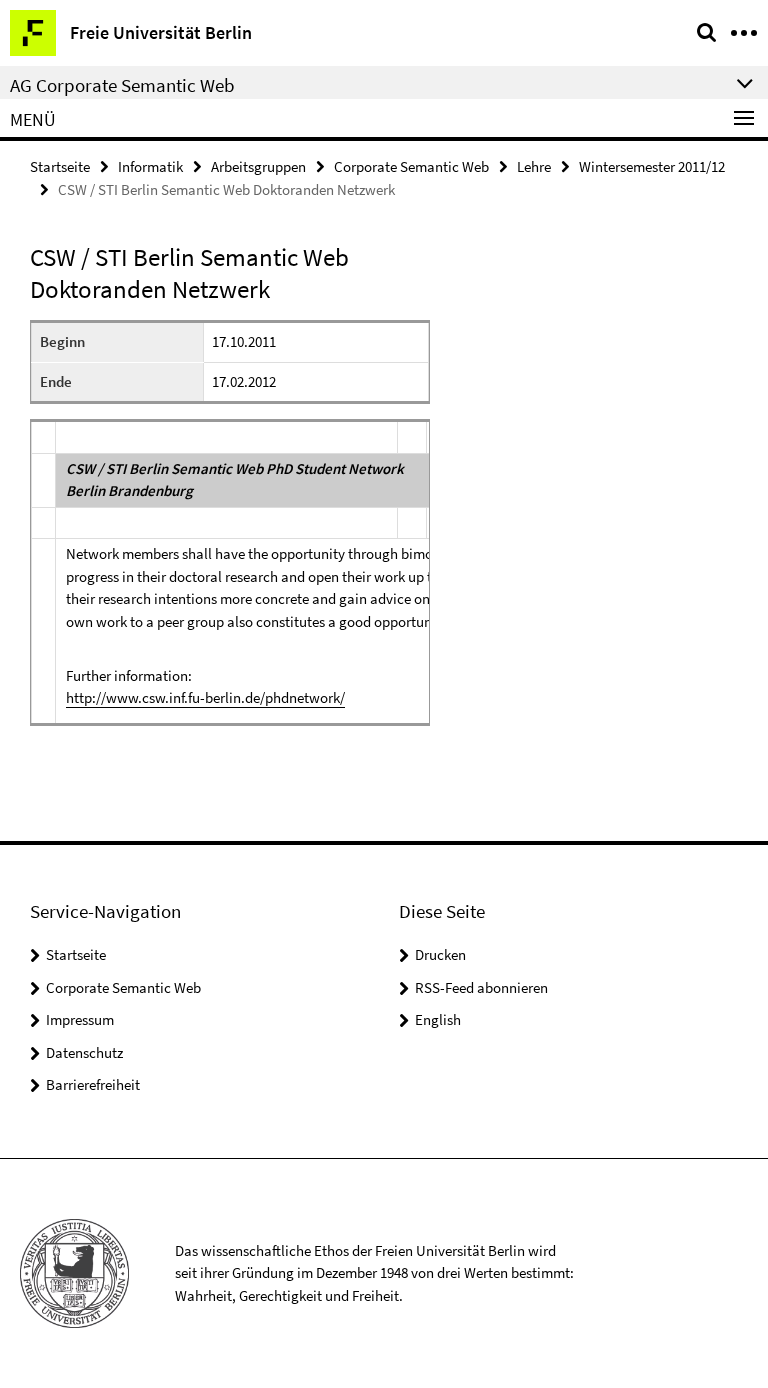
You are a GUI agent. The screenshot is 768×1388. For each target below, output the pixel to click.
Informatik (150, 166)
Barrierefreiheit (93, 1084)
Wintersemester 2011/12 (652, 166)
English (438, 1019)
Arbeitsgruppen (258, 166)
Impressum (80, 1019)
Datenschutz (84, 1052)
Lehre (534, 166)
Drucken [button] (440, 954)
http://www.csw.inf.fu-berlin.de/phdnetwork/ (205, 697)
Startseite (60, 166)
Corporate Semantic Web (411, 166)
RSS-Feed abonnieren (481, 987)
